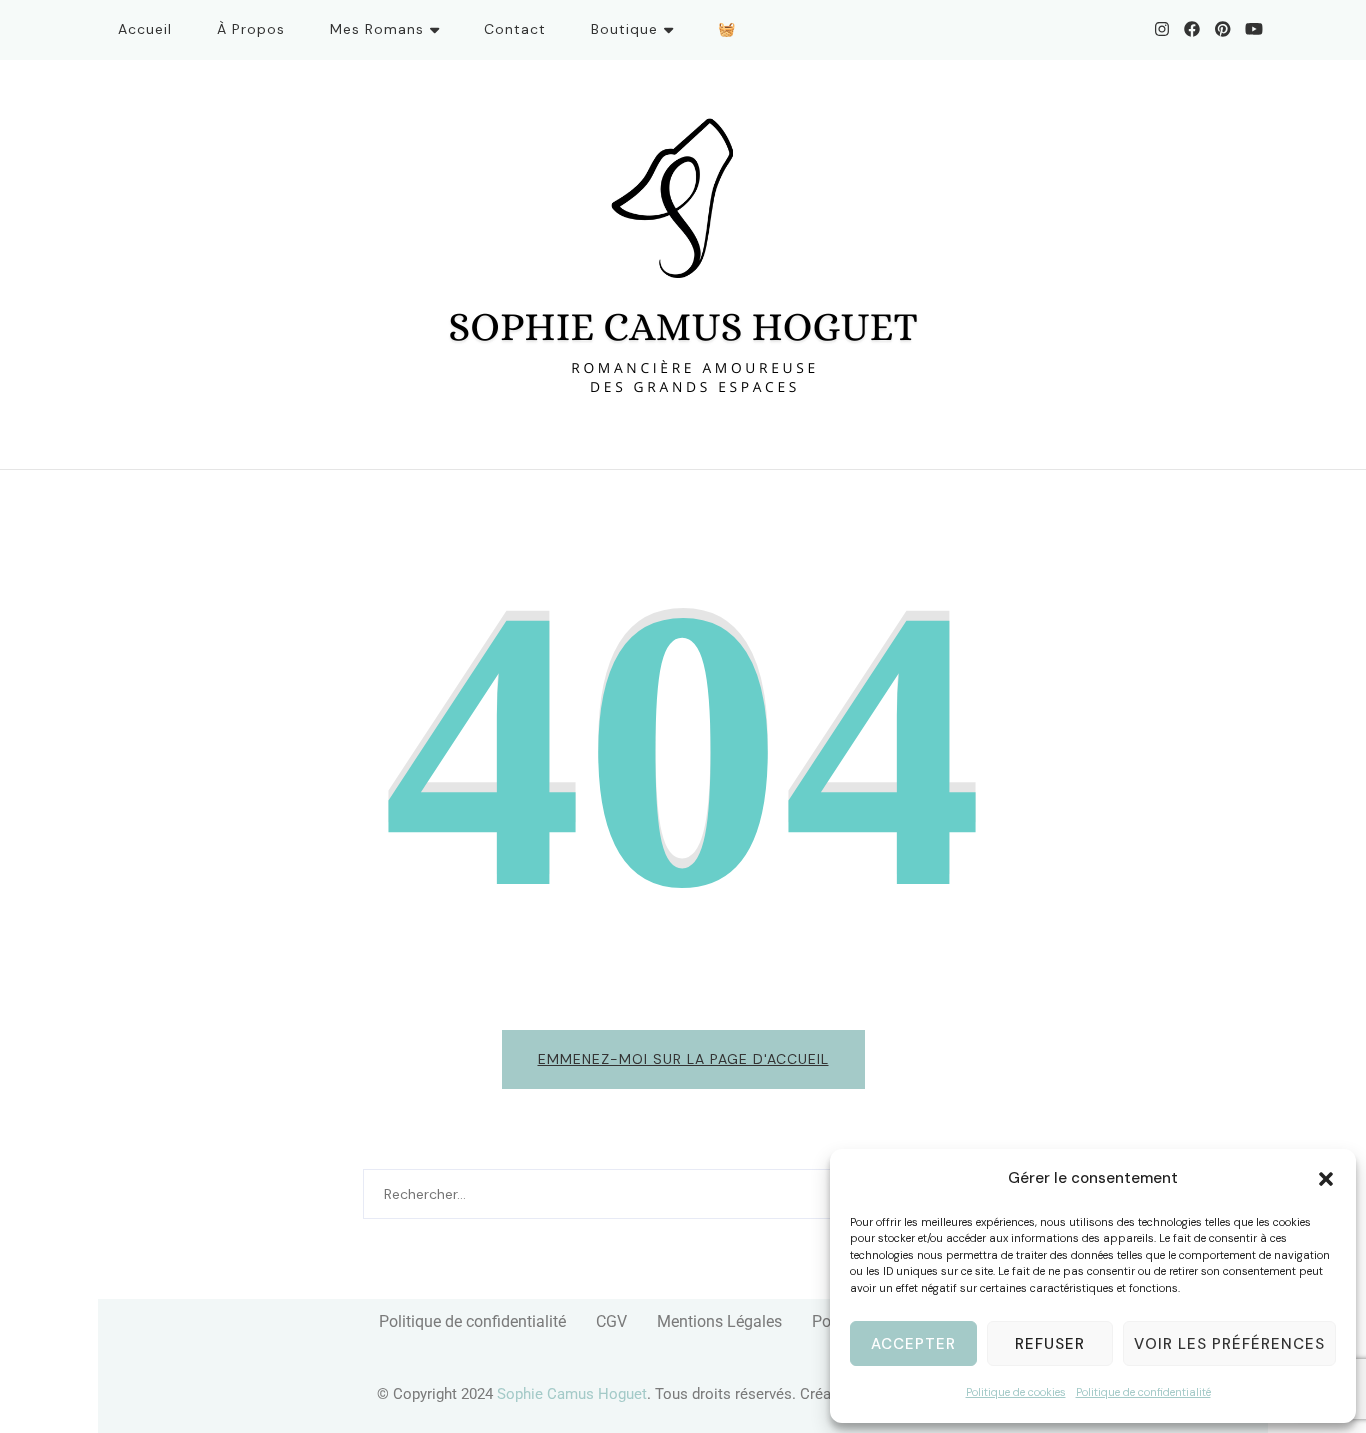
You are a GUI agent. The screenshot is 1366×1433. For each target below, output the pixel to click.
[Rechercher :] (658, 1194)
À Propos (251, 29)
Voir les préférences (1229, 1344)
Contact (515, 29)
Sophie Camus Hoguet (572, 1394)
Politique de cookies (1016, 1392)
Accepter (913, 1344)
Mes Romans (377, 29)
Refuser (1050, 1344)
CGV (611, 1321)
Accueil (145, 29)
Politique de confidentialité (1143, 1392)
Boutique (624, 29)
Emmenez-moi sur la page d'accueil (683, 1059)
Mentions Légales (719, 1321)
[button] (1326, 1179)
